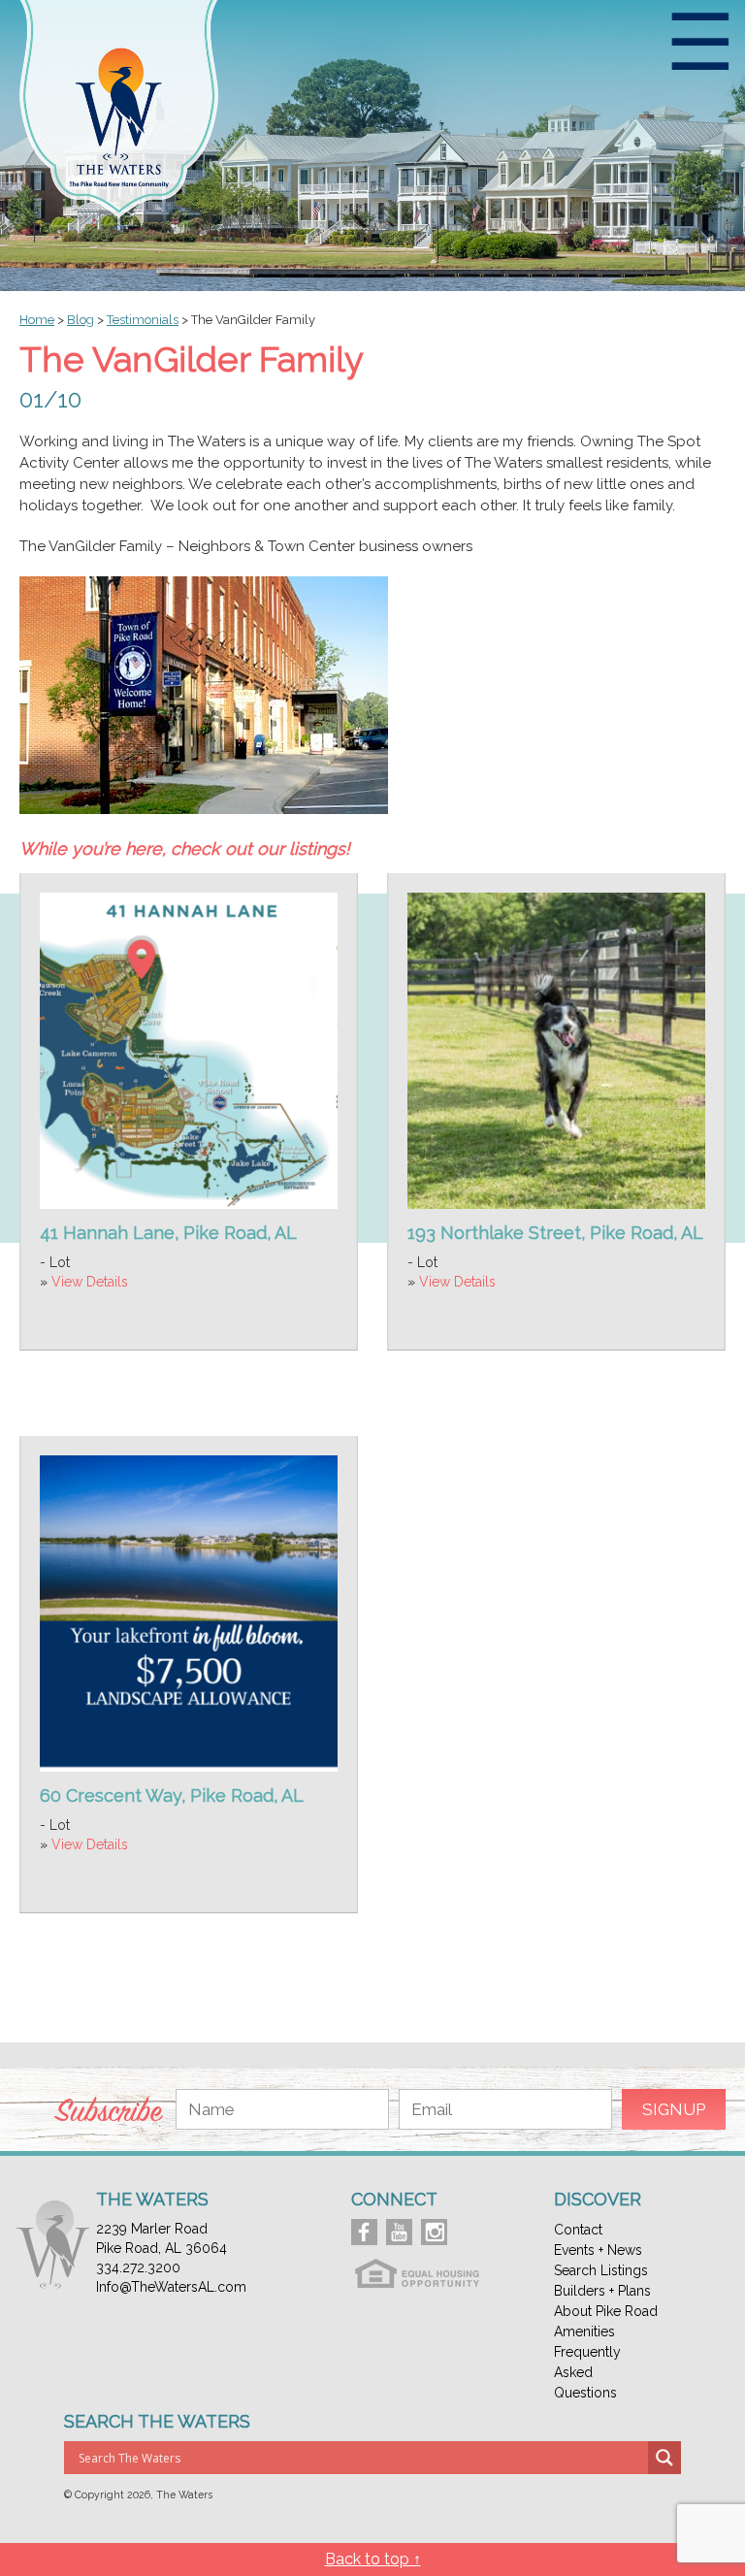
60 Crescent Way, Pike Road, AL (172, 1795)
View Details (90, 1282)
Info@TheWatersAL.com (171, 2287)
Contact (578, 2230)
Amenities (584, 2331)
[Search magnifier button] (664, 2458)
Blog (81, 320)
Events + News (598, 2250)
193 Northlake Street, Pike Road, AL (555, 1233)
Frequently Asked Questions (587, 2372)
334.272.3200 (138, 2267)
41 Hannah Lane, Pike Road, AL (168, 1233)
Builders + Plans (602, 2291)
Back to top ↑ (373, 2559)
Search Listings (601, 2270)
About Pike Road (606, 2311)
